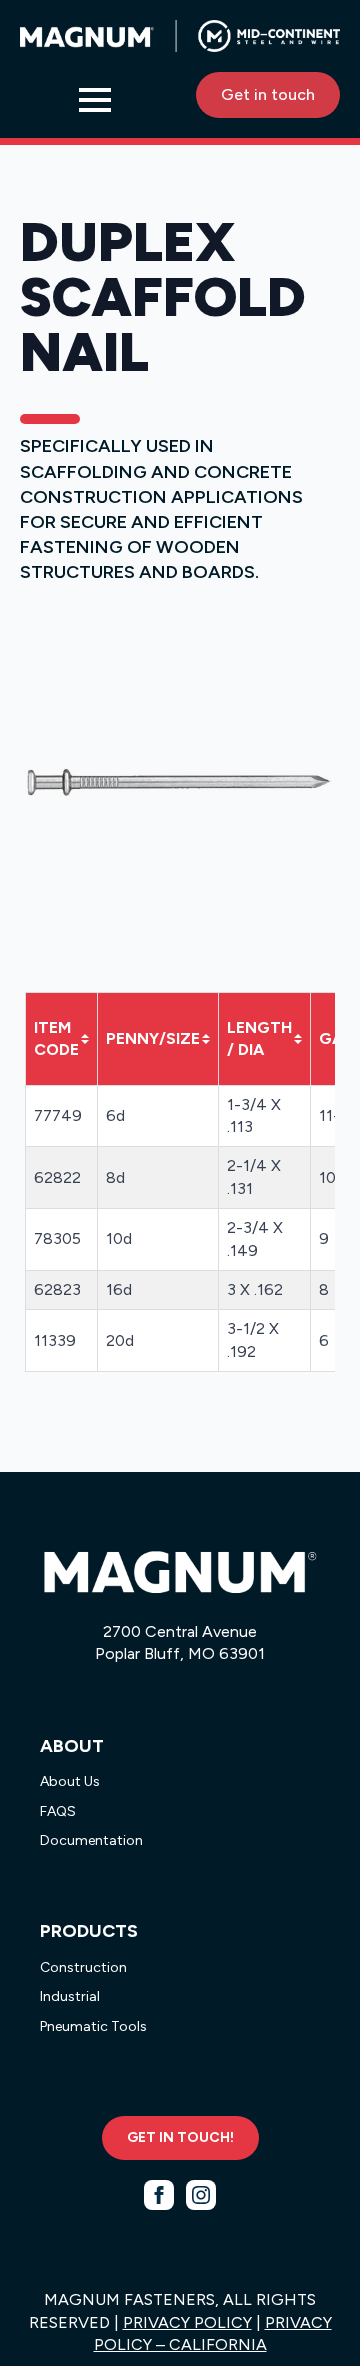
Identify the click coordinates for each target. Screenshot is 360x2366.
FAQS (58, 1811)
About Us (70, 1781)
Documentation (91, 1840)
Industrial (70, 1996)
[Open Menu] (95, 100)
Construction (83, 1967)
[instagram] (201, 2195)
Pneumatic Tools (93, 2026)
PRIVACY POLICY (187, 2322)
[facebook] (159, 2195)
